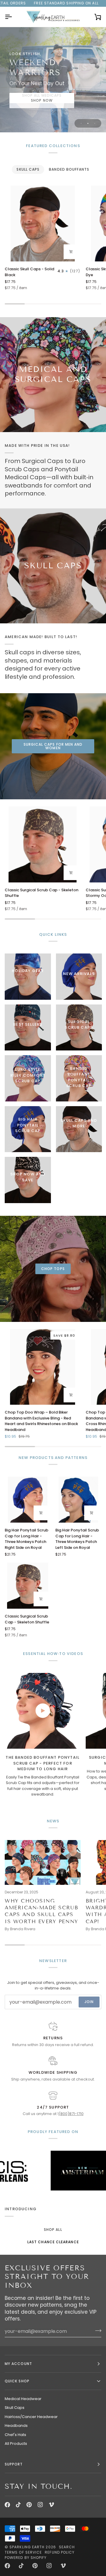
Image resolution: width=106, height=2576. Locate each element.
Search (67, 2547)
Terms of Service (23, 2552)
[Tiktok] (18, 2505)
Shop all (53, 2230)
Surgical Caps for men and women (53, 746)
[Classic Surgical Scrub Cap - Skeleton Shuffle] (43, 844)
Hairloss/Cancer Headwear (31, 2417)
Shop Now (42, 100)
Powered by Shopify (26, 2558)
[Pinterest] (29, 2505)
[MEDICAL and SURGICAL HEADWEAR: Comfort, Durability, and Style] (53, 375)
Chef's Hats (15, 2435)
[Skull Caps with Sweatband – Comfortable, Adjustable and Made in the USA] (53, 566)
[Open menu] (14, 17)
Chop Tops (53, 1269)
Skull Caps (15, 2408)
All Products (16, 2444)
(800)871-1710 (71, 2114)
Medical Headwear (23, 2399)
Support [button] (14, 2464)
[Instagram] (40, 2505)
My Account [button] (18, 2364)
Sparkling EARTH (27, 2547)
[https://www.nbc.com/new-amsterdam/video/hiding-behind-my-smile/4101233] (48, 2171)
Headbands (16, 2426)
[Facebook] (7, 2505)
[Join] (96, 2330)
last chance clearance (53, 2242)
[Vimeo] (52, 2505)
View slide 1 (81, 123)
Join (89, 2002)
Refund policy (60, 2552)
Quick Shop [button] (17, 2381)
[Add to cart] (71, 252)
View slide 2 (88, 123)
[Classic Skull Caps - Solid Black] (43, 224)
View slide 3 (95, 123)
